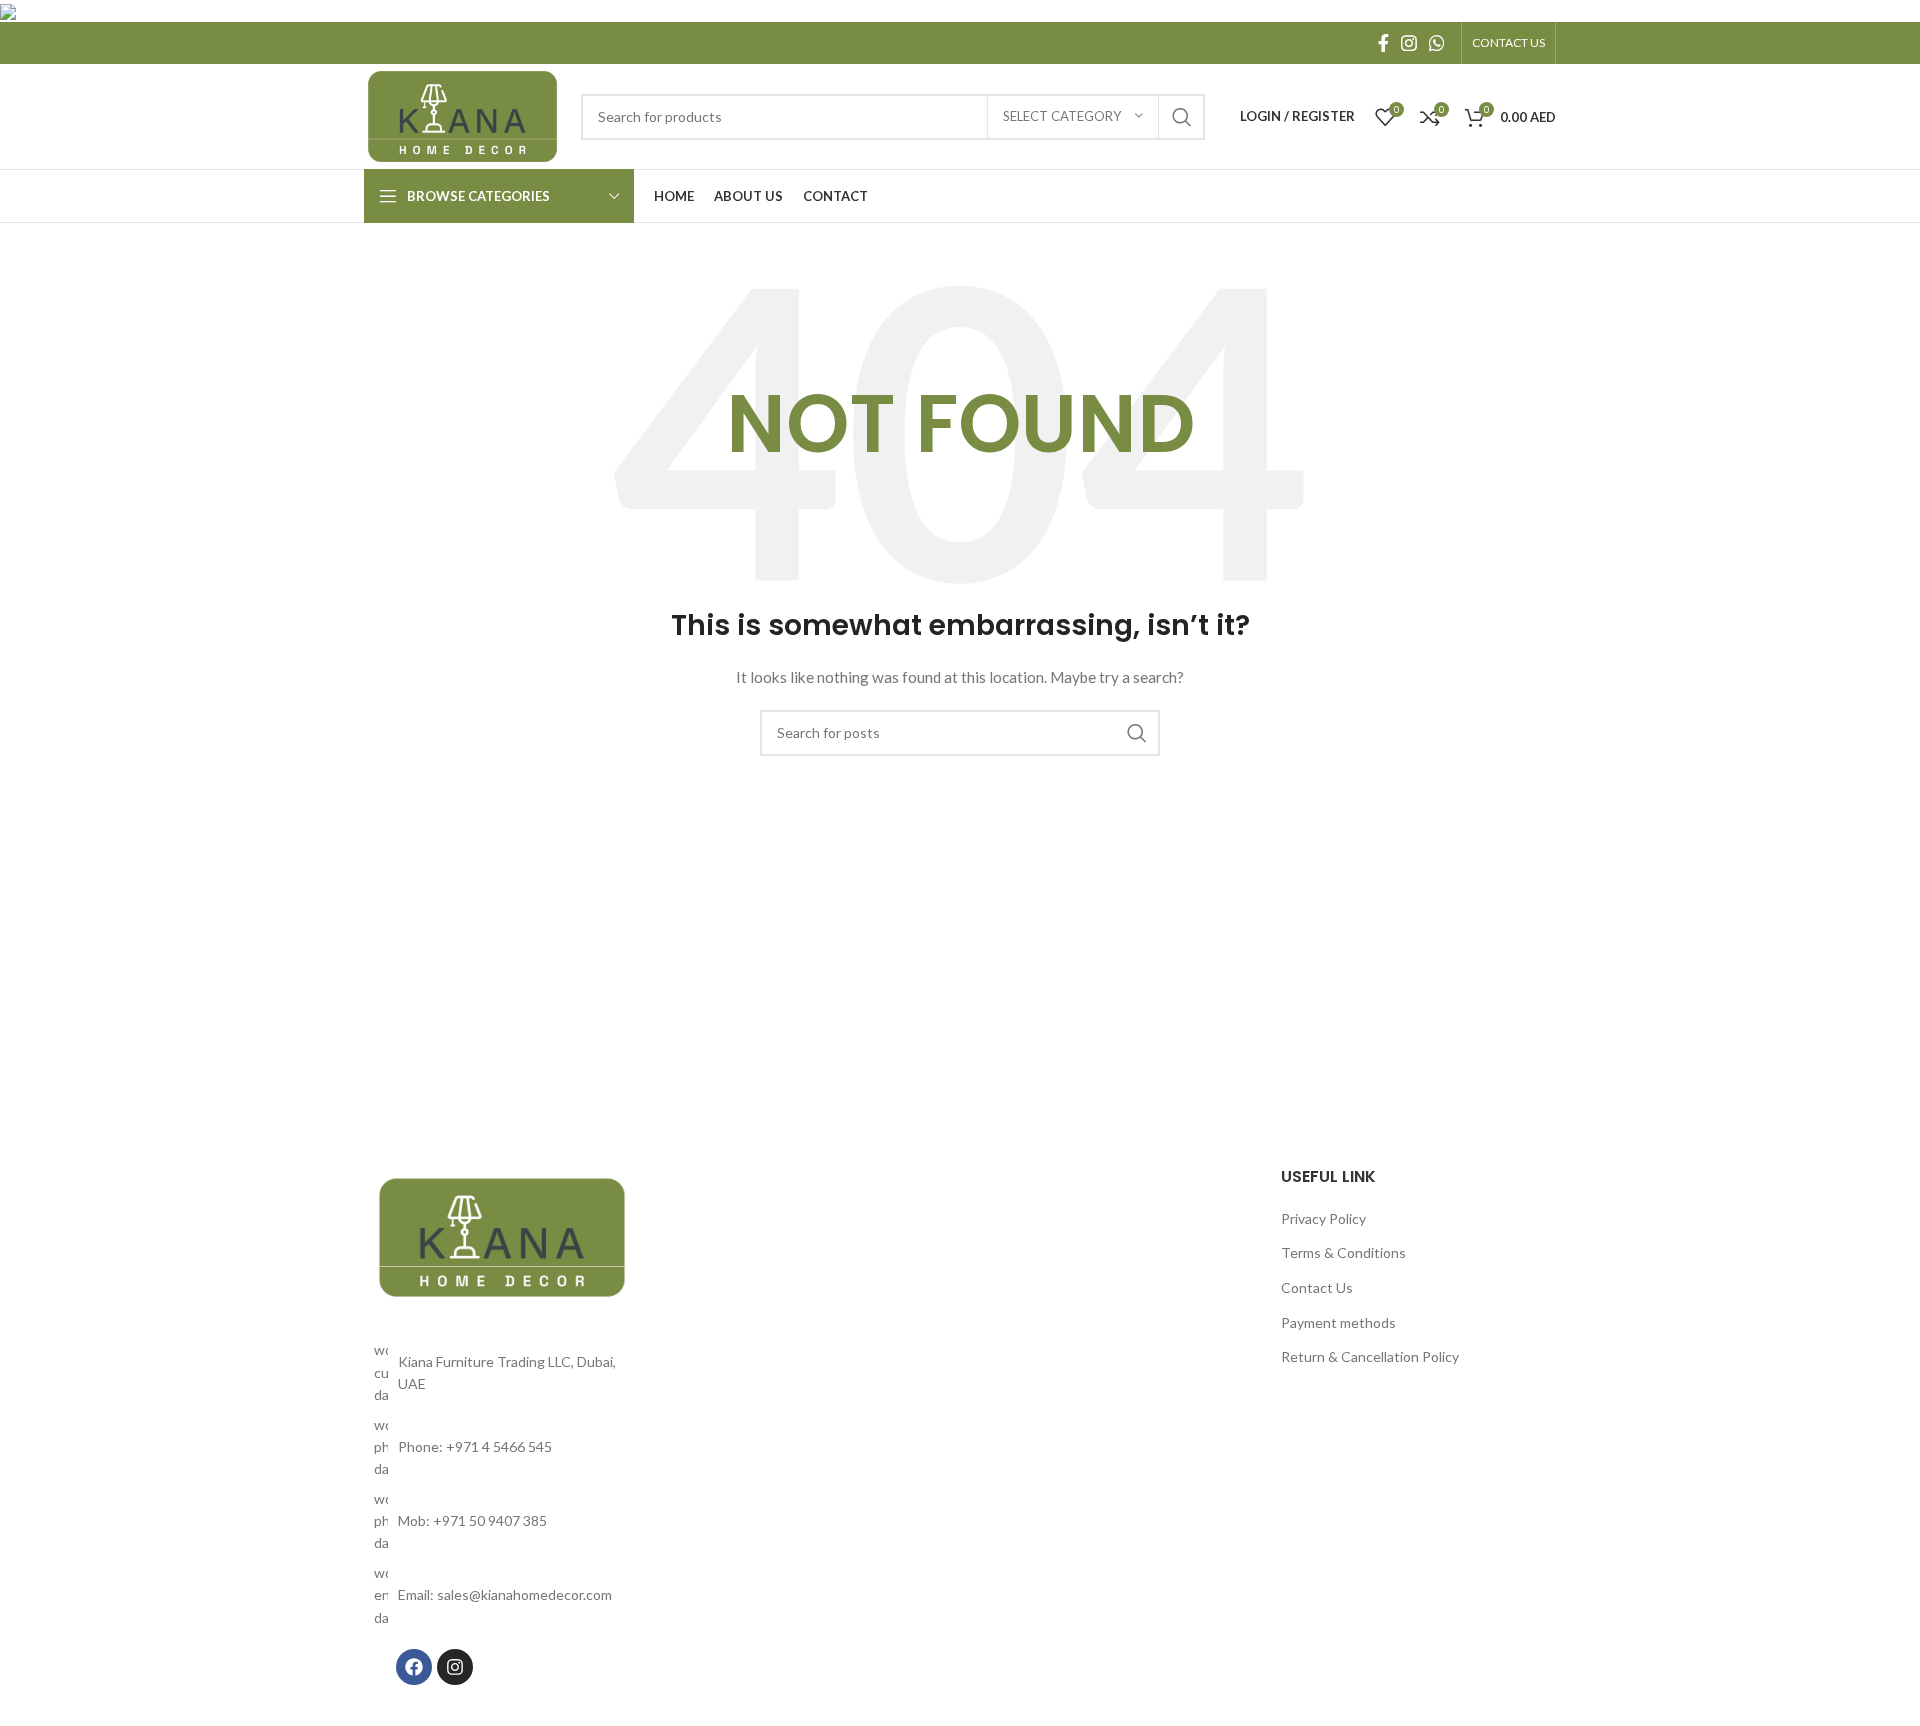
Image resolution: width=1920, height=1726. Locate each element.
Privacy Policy (1323, 1218)
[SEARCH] (1182, 117)
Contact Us (1317, 1287)
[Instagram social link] (1409, 43)
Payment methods (1338, 1322)
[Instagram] (455, 1667)
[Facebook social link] (1383, 43)
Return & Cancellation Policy (1370, 1356)
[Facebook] (414, 1667)
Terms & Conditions (1343, 1252)
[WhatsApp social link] (1437, 43)
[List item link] (502, 1447)
